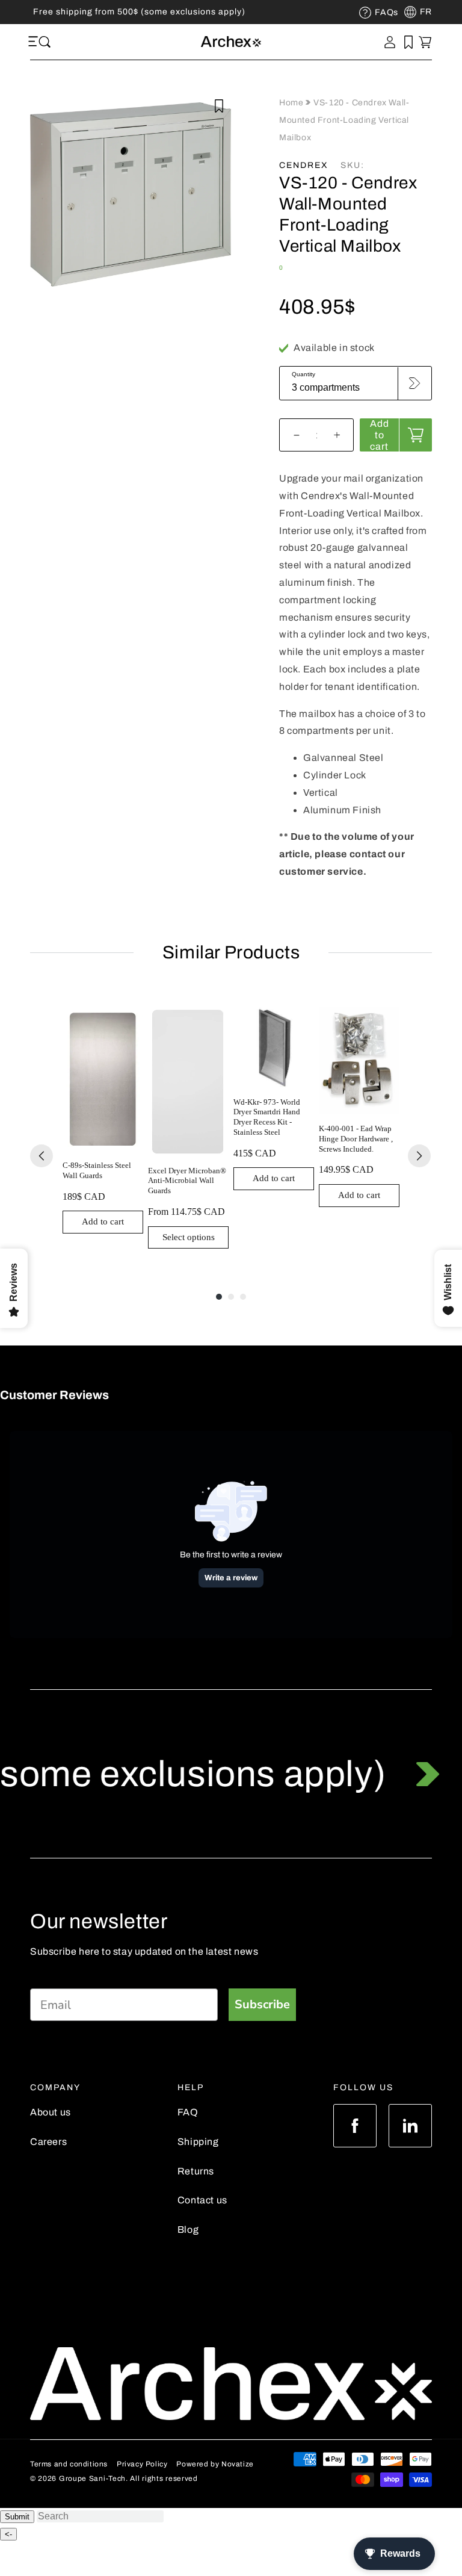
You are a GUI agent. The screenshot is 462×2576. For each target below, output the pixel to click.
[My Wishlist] (408, 42)
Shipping (198, 2142)
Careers (48, 2142)
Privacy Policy (142, 2464)
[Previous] (42, 1156)
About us (51, 2112)
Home (292, 103)
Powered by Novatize (215, 2464)
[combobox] (100, 2516)
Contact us (202, 2200)
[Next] (419, 1156)
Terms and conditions (69, 2464)
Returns (196, 2171)
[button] (35, 42)
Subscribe (262, 2004)
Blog (188, 2230)
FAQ (188, 2112)
